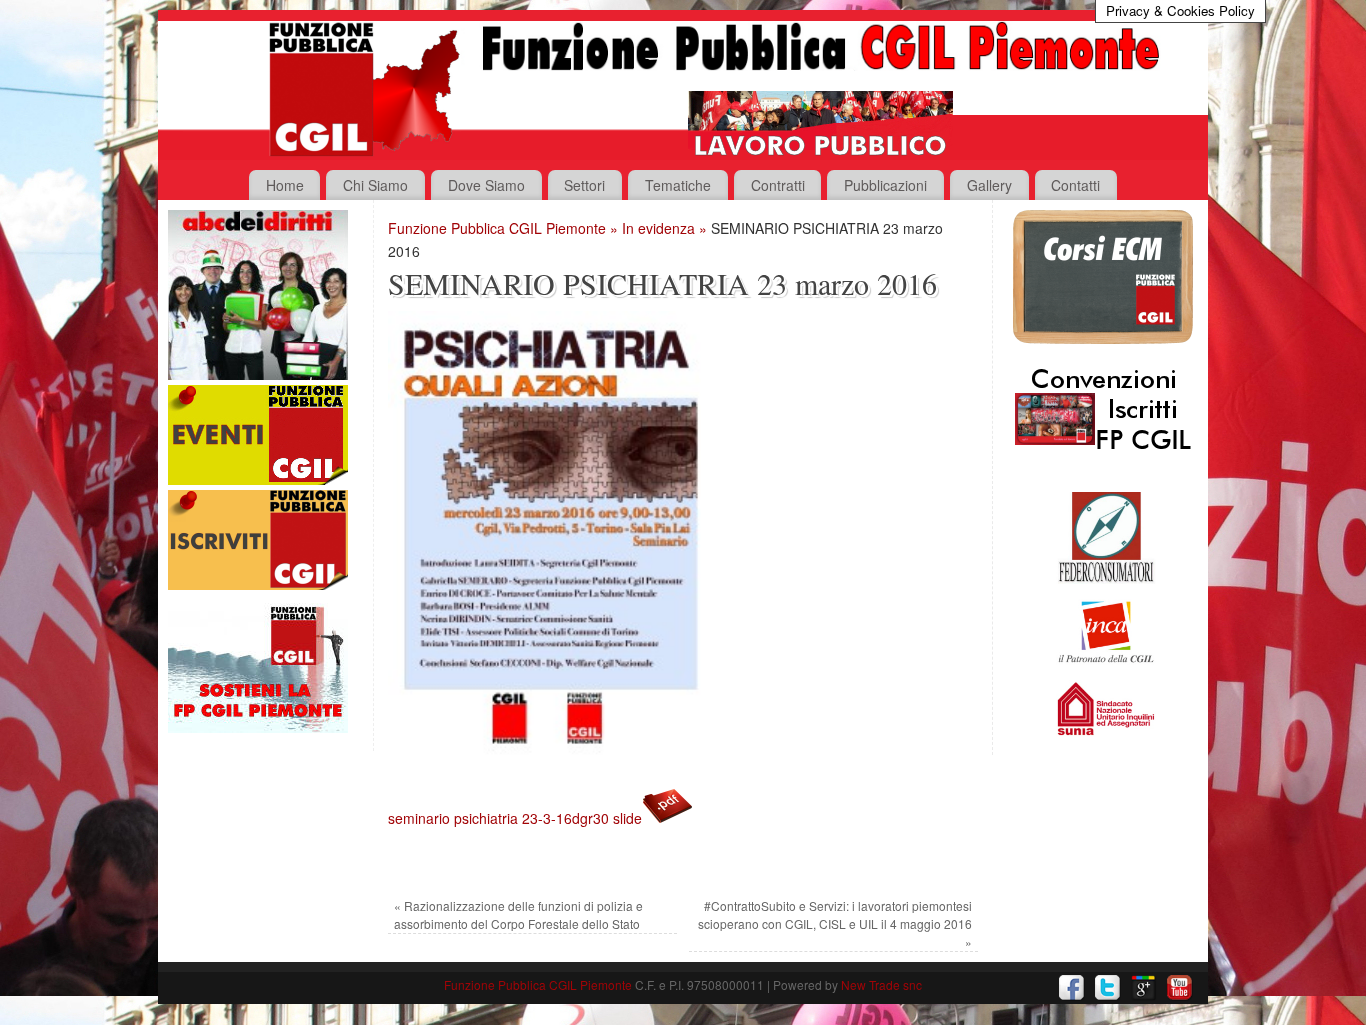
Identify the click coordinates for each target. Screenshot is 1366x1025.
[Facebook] (1072, 988)
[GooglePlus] (1144, 988)
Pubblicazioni (885, 185)
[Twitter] (1108, 988)
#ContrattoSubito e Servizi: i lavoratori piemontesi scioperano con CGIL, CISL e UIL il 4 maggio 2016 (835, 923)
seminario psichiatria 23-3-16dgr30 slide (515, 818)
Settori (584, 185)
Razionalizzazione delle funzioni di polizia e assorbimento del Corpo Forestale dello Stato (518, 914)
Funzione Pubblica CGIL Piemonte (538, 984)
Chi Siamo (375, 185)
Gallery (989, 185)
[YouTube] (1180, 988)
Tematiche (678, 185)
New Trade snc (881, 984)
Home (285, 185)
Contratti (778, 185)
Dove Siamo (486, 185)
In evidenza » (666, 228)
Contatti (1075, 185)
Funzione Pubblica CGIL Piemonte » (505, 228)
